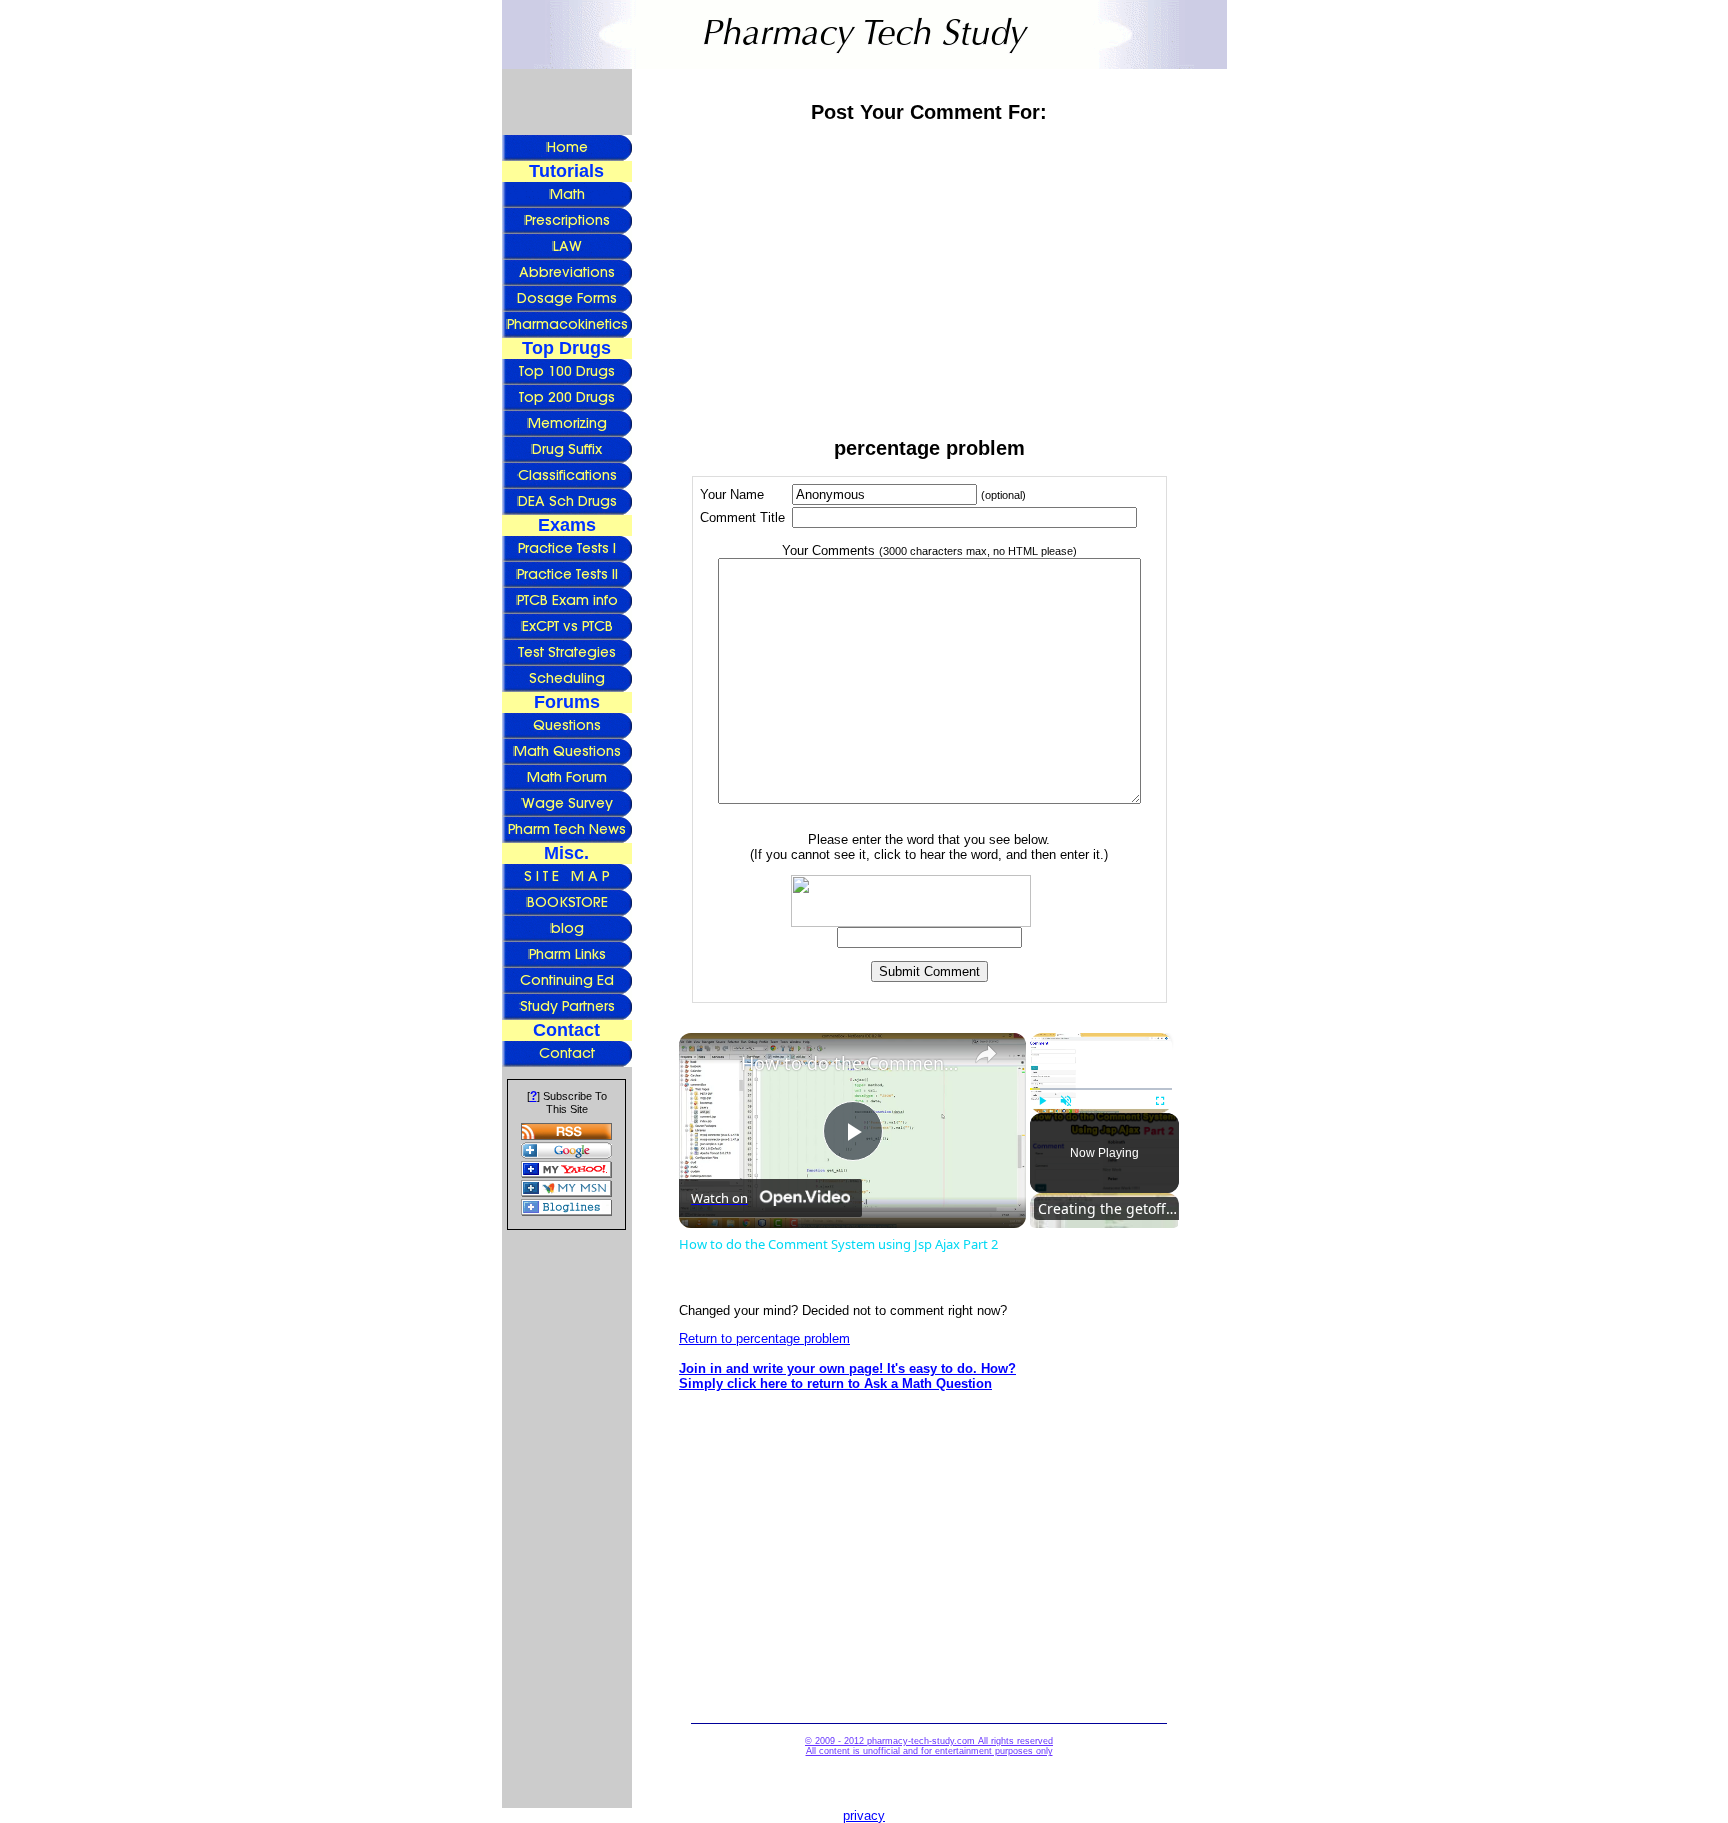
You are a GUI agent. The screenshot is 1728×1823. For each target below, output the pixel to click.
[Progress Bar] (1101, 1088)
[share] (986, 1054)
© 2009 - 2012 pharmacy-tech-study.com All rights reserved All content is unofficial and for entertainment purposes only (929, 1746)
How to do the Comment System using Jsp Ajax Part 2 (849, 1063)
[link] (711, 1065)
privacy (864, 1815)
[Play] (1042, 1101)
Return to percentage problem (764, 1338)
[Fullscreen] (1160, 1101)
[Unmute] (1066, 1101)
